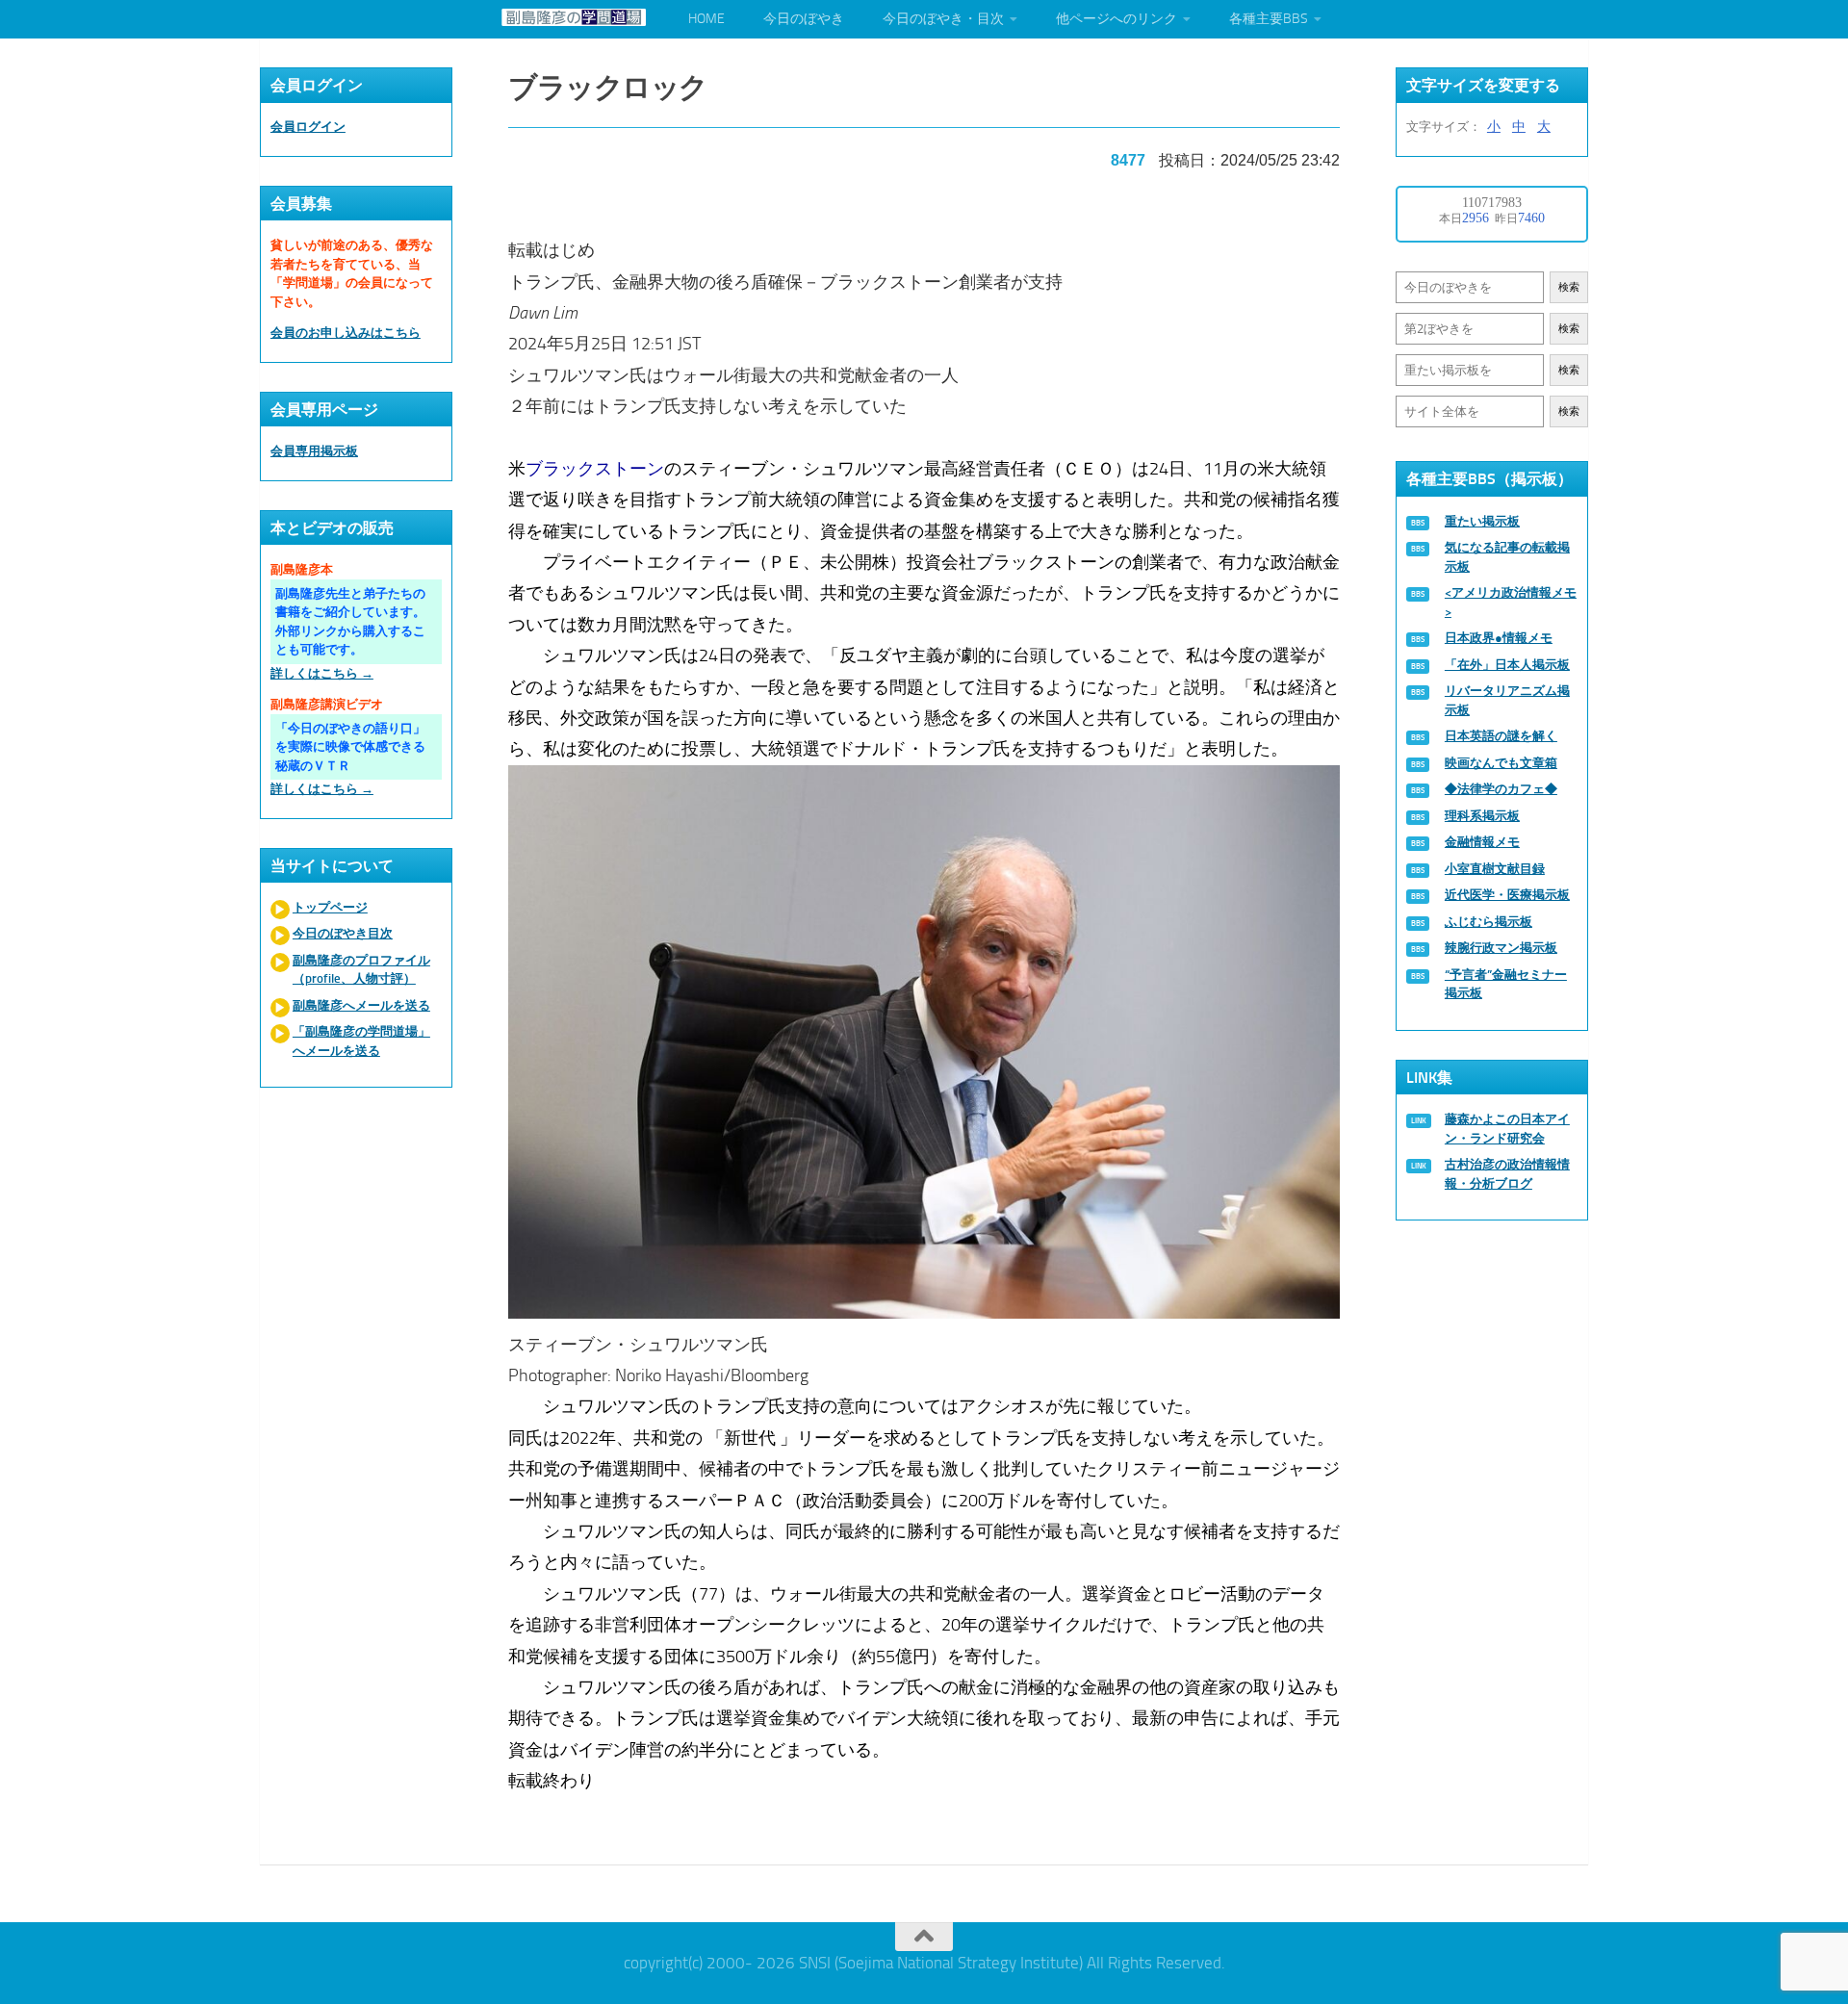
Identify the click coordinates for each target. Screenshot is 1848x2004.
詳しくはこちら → (322, 673)
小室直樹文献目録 (1495, 869)
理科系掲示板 (1482, 816)
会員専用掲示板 (314, 451)
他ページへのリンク (1116, 19)
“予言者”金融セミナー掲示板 (1506, 984)
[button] (924, 1047)
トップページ (330, 907)
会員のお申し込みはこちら (346, 333)
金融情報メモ (1482, 842)
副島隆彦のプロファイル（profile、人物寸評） (361, 970)
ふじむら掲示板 (1489, 922)
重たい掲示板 (1482, 521)
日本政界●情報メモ (1499, 638)
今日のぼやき (804, 19)
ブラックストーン (595, 469)
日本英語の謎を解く (1501, 736)
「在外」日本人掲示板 (1507, 665)
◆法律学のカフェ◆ (1501, 789)
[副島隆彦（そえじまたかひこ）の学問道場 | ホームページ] (574, 17)
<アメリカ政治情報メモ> (1511, 602)
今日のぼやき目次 (343, 933)
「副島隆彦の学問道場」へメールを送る (361, 1041)
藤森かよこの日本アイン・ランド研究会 (1507, 1129)
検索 (1569, 287)
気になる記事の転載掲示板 (1507, 557)
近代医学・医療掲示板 (1507, 895)
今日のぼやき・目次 (943, 19)
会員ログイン (308, 127)
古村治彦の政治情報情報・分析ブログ (1507, 1174)
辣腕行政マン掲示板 (1501, 948)
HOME (706, 19)
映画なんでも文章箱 (1501, 763)
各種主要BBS (1269, 19)
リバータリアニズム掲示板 (1507, 700)
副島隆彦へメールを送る (361, 1005)
